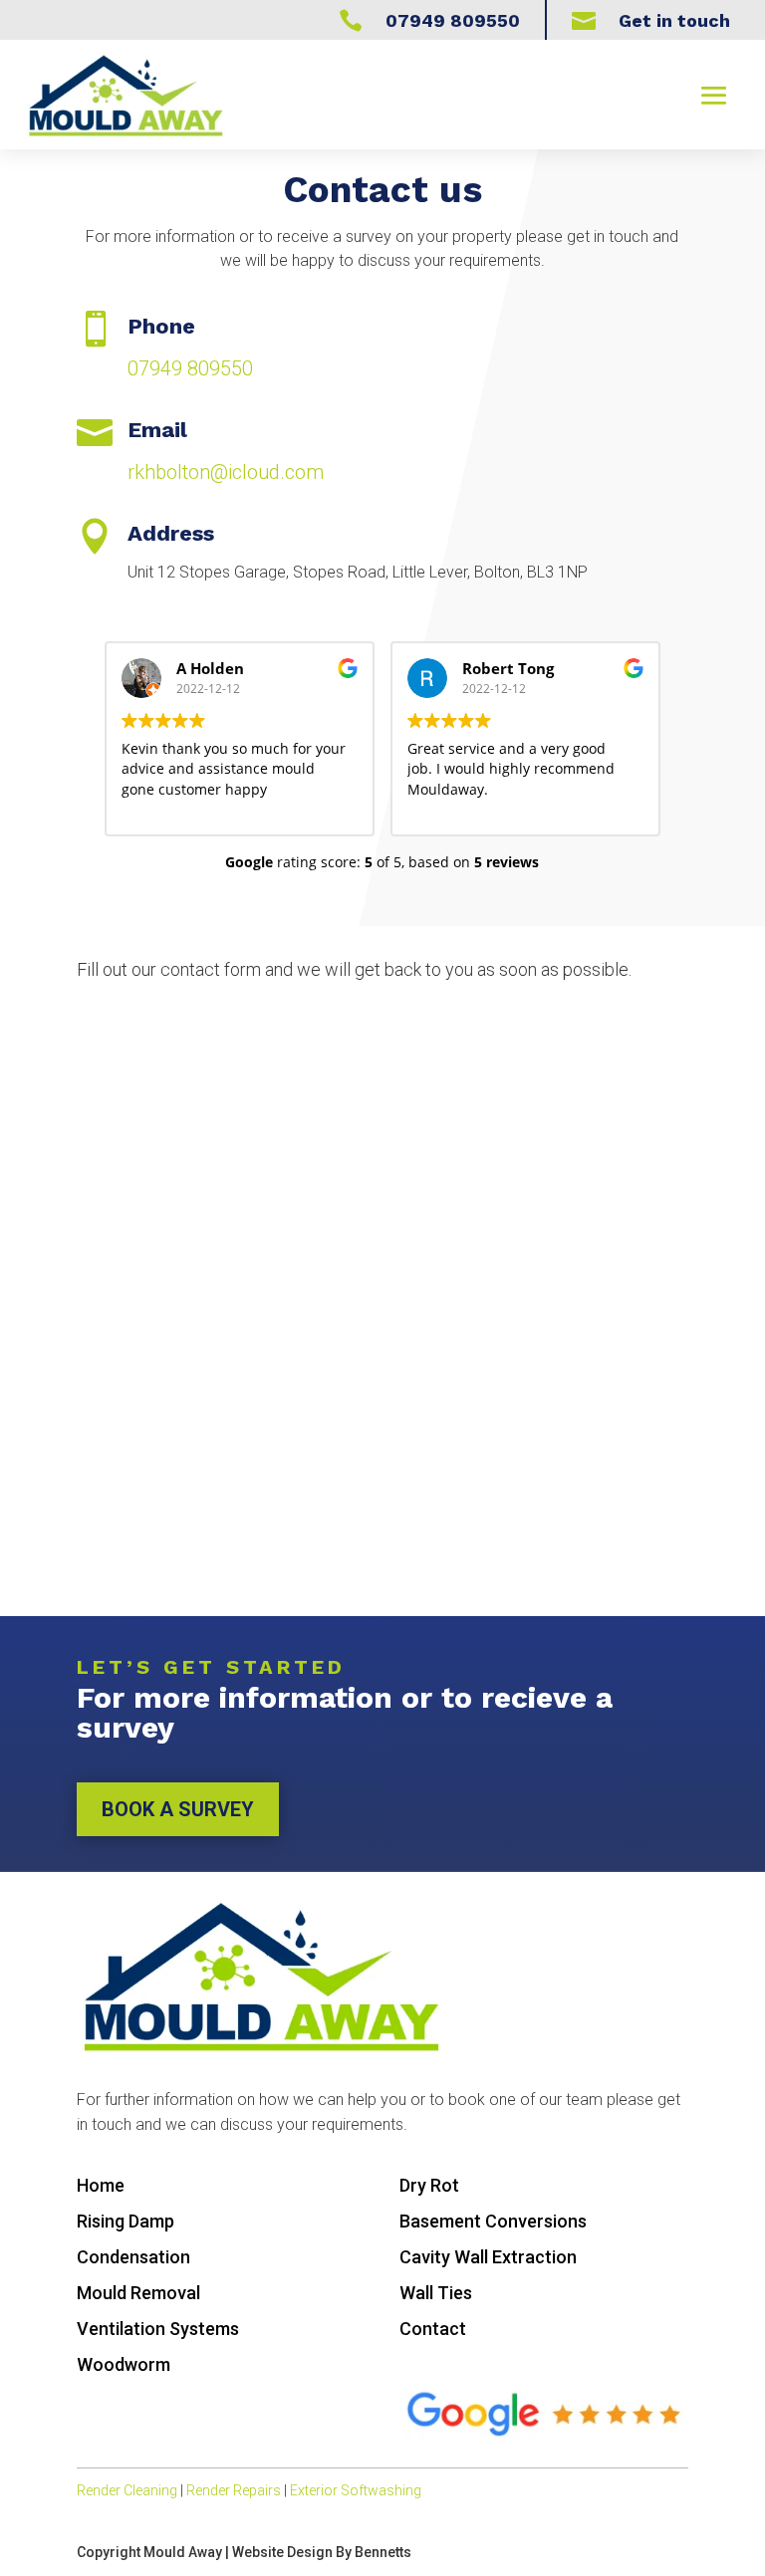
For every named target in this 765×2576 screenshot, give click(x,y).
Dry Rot (429, 2185)
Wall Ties (436, 2293)
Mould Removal (138, 2293)
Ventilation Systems (158, 2329)
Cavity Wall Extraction (488, 2257)
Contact (433, 2329)
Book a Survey (178, 1809)
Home (101, 2185)
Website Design (282, 2552)
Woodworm (124, 2364)
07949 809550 (190, 368)
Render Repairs (234, 2490)
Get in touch (674, 20)
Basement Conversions (493, 2221)
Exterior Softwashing (356, 2490)
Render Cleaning (127, 2490)
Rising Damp (126, 2221)
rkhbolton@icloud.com (226, 472)
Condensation (133, 2257)
